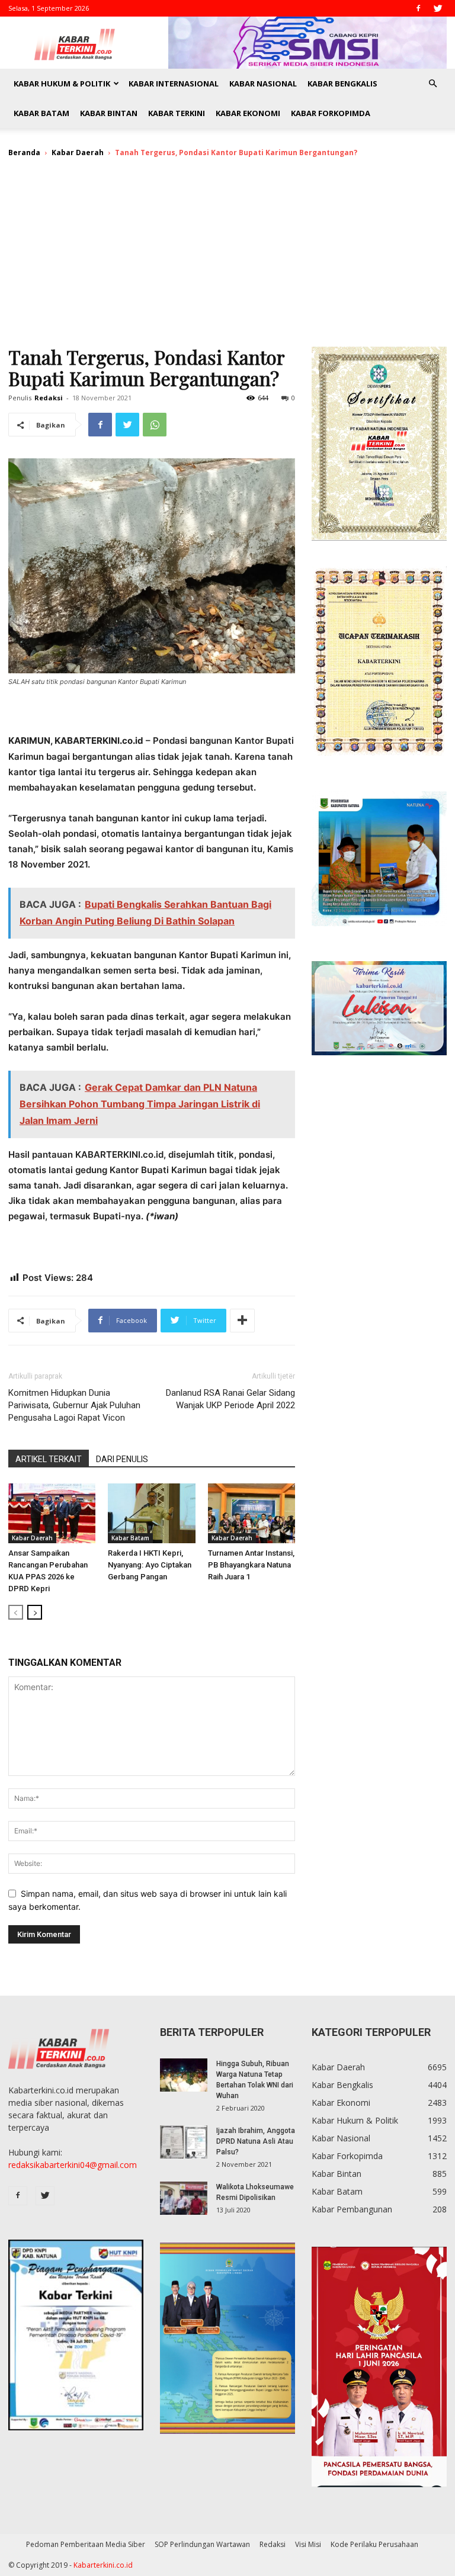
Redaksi (49, 398)
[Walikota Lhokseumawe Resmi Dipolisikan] (184, 2198)
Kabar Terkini (177, 113)
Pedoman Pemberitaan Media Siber (86, 2544)
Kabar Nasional (263, 83)
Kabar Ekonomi (248, 113)
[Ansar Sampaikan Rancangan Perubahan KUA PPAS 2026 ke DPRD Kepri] (52, 1513)
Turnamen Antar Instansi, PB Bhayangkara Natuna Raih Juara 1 (251, 1565)
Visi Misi (308, 2544)
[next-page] (35, 1612)
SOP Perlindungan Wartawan (202, 2544)
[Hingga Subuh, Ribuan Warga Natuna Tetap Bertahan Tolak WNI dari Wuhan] (184, 2075)
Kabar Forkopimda (331, 113)
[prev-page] (16, 1612)
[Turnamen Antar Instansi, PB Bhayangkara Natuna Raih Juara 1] (251, 1513)
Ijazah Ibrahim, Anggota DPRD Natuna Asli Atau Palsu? (256, 2141)
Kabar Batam (41, 113)
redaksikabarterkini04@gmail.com (73, 2165)
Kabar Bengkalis (342, 83)
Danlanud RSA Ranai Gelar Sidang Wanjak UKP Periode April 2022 (230, 1399)
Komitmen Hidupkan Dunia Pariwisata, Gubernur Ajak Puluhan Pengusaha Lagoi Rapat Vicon (74, 1405)
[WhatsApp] (155, 425)
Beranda (24, 152)
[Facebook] (418, 8)
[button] (432, 84)
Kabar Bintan (109, 113)
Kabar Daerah (78, 152)
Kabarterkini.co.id (103, 2565)
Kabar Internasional (174, 83)
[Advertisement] (227, 258)
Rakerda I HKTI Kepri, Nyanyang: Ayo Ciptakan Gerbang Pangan (150, 1565)
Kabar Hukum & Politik (62, 83)
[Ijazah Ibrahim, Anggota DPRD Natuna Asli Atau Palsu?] (184, 2142)
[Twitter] (438, 8)
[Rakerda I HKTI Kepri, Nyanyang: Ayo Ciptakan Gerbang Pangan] (151, 1513)
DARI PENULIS (122, 1459)
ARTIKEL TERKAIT (49, 1459)
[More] (242, 1321)
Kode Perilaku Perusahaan (374, 2544)
